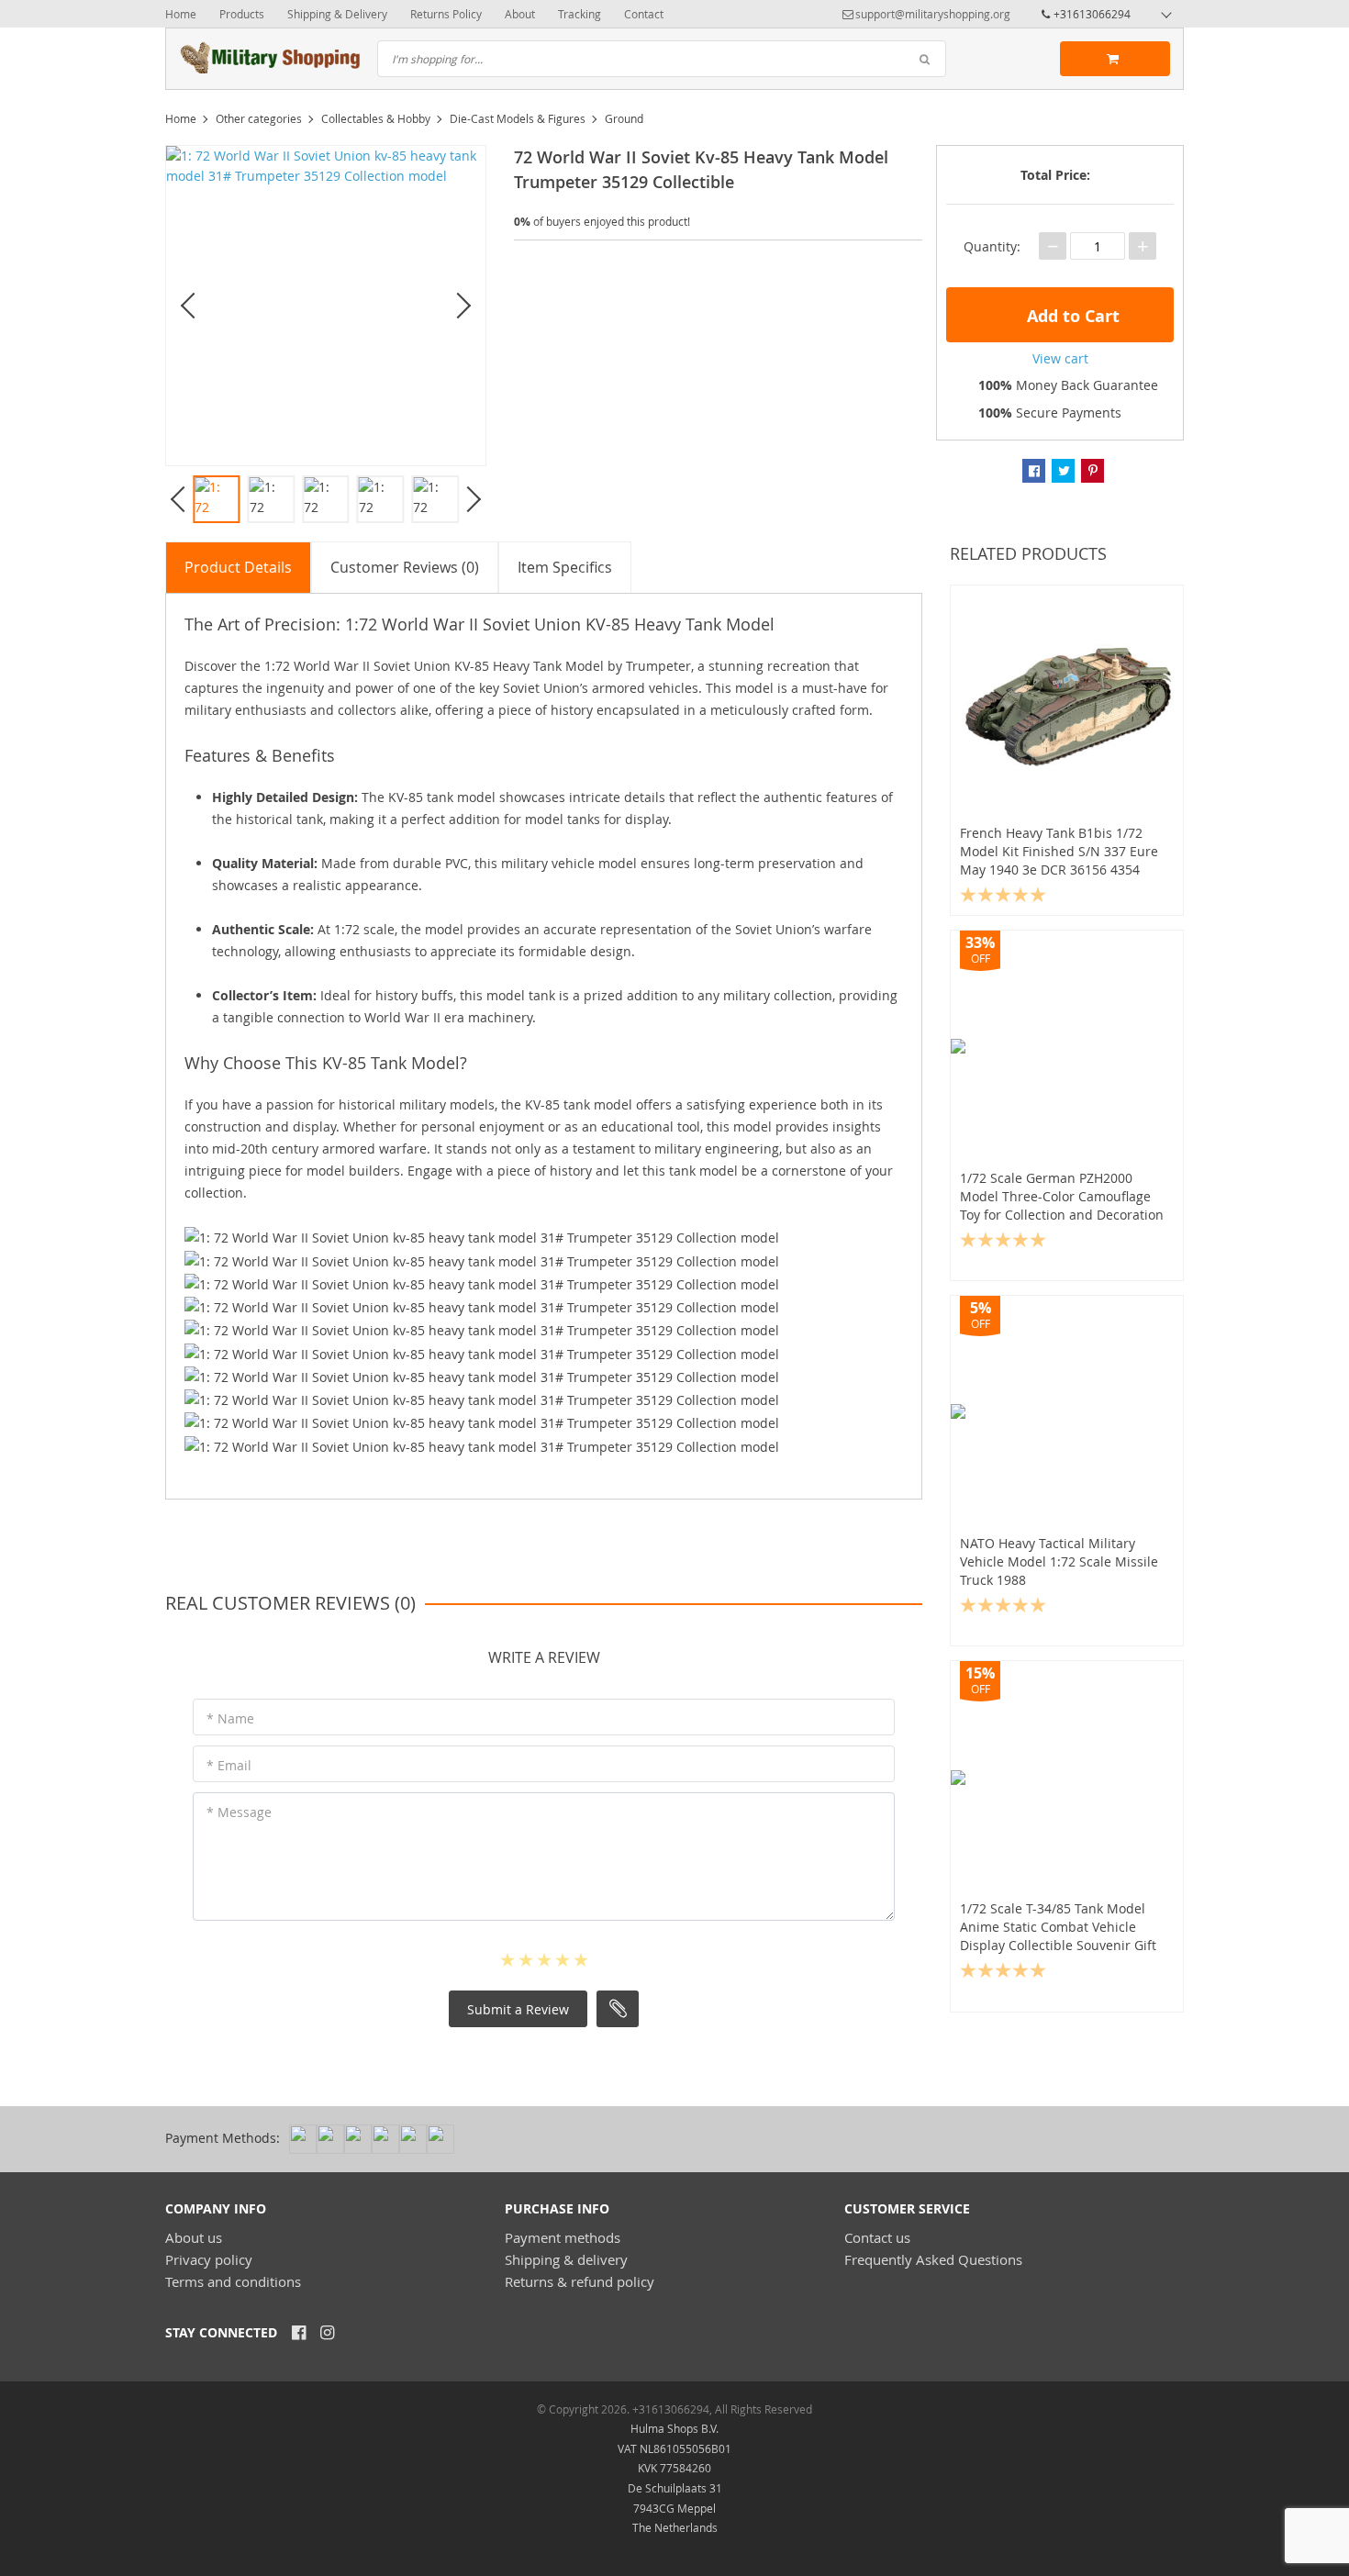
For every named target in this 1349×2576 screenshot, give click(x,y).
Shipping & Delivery (337, 14)
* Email (229, 1765)
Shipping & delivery (566, 2259)
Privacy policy (209, 2259)
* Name (230, 1718)
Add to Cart (1071, 316)
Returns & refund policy (580, 2281)
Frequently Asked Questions (933, 2259)
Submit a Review (518, 2009)
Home (181, 14)
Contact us (877, 2237)
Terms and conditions (233, 2281)
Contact (644, 14)
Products (242, 14)
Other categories (259, 118)
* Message (239, 1812)
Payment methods (563, 2237)
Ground (624, 118)
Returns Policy (446, 14)
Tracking (580, 14)
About (520, 14)
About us (194, 2237)
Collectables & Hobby (376, 118)
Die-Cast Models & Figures (518, 118)
